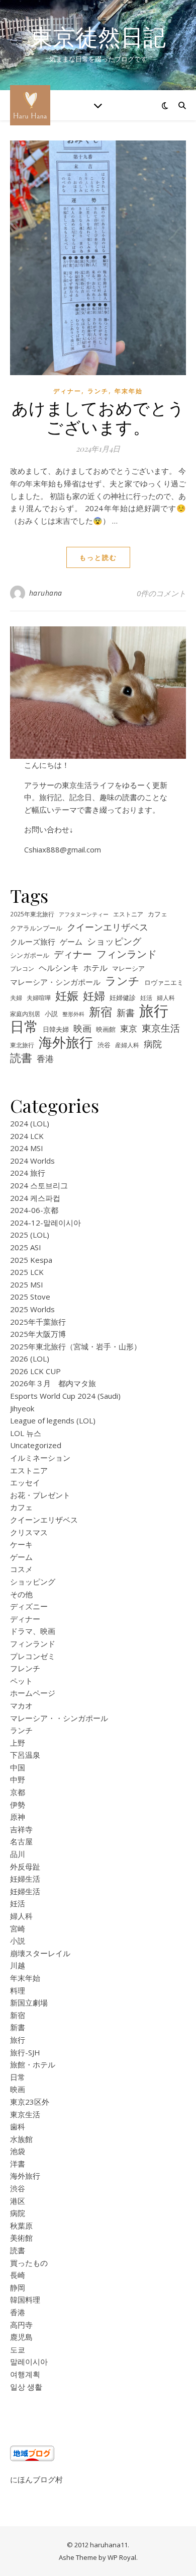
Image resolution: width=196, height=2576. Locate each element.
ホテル (95, 968)
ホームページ (33, 1693)
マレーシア (128, 969)
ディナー (67, 391)
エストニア (128, 914)
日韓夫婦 (56, 1029)
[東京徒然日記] (30, 105)
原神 (18, 1817)
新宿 (101, 1012)
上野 (18, 1743)
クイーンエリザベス (108, 927)
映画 (82, 1028)
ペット (21, 1681)
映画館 (106, 1029)
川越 (18, 1965)
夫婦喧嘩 (39, 997)
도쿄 (18, 2349)
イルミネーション (40, 1458)
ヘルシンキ (59, 968)
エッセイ (25, 1482)
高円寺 (21, 2325)
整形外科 (73, 1014)
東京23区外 (30, 2102)
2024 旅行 (28, 1173)
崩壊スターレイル (40, 1953)
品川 (18, 1854)
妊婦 (94, 996)
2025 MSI (27, 1284)
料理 (18, 1990)
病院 (153, 1044)
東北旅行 (22, 1045)
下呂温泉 (25, 1755)
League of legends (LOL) (53, 1420)
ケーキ (21, 1544)
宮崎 (18, 1928)
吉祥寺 (21, 1829)
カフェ (158, 914)
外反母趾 (25, 1867)
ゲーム (71, 942)
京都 (18, 1792)
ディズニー (29, 1606)
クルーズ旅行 (33, 942)
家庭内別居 (25, 1014)
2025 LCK (27, 1272)
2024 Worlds (32, 1161)
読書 (21, 1058)
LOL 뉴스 (26, 1433)
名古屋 (21, 1841)
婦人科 (166, 997)
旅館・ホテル (33, 2064)
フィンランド (127, 954)
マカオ (21, 1705)
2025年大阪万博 (38, 1334)
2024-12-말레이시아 (45, 1223)
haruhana (46, 593)
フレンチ (25, 1668)
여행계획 (25, 2374)
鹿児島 (21, 2337)
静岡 (18, 2287)
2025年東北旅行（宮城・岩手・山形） (76, 1346)
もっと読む (98, 557)
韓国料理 (25, 2300)
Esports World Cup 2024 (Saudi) (65, 1396)
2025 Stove (30, 1297)
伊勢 (18, 1805)
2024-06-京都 (34, 1210)
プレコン (22, 968)
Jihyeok (22, 1408)
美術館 (21, 2238)
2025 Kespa (31, 1260)
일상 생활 (26, 2387)
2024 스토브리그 (39, 1185)
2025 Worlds (32, 1309)
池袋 (18, 2151)
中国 (18, 1767)
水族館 (21, 2139)
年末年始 (129, 391)
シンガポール (30, 955)
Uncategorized (36, 1445)
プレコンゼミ (33, 1656)
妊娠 (67, 996)
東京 (129, 1028)
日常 (24, 1026)
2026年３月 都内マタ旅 (53, 1383)
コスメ (21, 1569)
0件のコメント (161, 593)
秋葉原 (21, 2226)
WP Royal (122, 2557)
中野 (18, 1779)
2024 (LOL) (30, 1123)
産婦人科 (127, 1045)
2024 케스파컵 (35, 1198)
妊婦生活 (25, 1879)
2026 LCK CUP (35, 1371)
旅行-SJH (25, 2052)
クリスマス (29, 1532)
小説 (51, 1014)
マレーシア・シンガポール (55, 982)
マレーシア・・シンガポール (59, 1718)
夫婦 (16, 997)
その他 (21, 1594)
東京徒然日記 (98, 37)
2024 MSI (27, 1148)
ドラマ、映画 (33, 1631)
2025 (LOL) (30, 1235)
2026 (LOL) (30, 1358)
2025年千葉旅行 (38, 1322)
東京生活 (161, 1028)
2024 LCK (27, 1136)
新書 (126, 1013)
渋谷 (104, 1045)
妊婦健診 (123, 998)
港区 (18, 2201)
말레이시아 (29, 2362)
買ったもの (29, 2263)
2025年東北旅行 (32, 914)
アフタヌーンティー (84, 914)
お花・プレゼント (40, 1495)
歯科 (18, 2126)
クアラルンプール (36, 928)
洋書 (18, 2164)
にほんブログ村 (36, 2479)
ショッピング (114, 941)
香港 (45, 1059)
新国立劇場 (29, 2002)
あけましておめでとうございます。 (98, 417)
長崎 (18, 2275)
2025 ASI (26, 1247)
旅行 (154, 1011)
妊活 (146, 997)
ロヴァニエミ (164, 983)
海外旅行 (66, 1043)
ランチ (98, 391)
